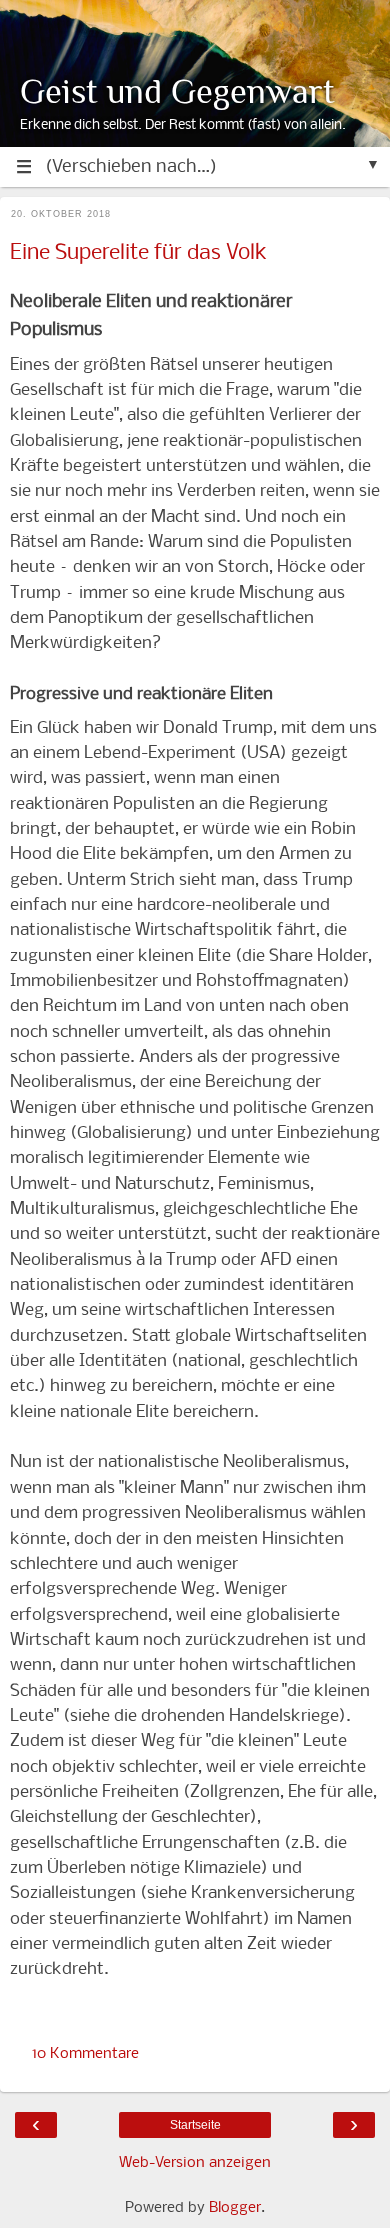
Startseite (195, 2125)
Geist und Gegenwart (177, 91)
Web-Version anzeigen (195, 2163)
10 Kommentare (85, 2054)
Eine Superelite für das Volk (138, 253)
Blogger (235, 2208)
